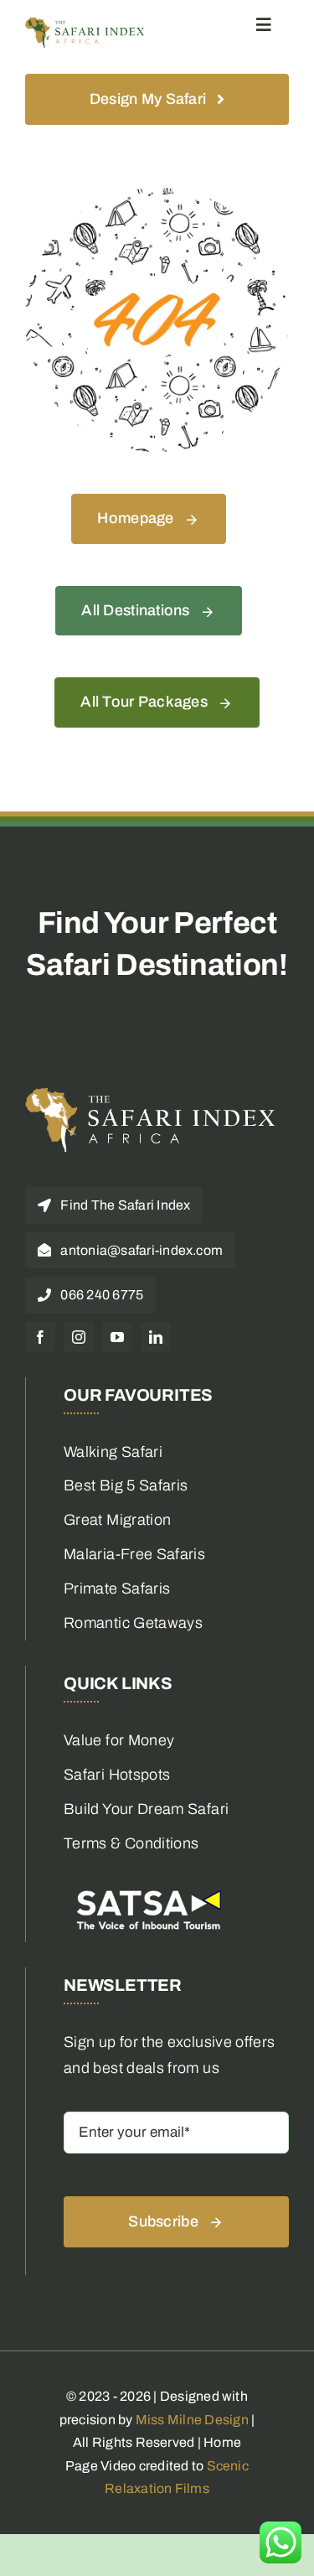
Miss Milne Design (192, 2420)
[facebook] (40, 1337)
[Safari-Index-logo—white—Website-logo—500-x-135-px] (151, 1095)
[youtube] (117, 1337)
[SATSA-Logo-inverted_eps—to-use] (147, 1889)
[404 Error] (157, 195)
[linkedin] (156, 1337)
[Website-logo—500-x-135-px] (85, 24)
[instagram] (79, 1337)
